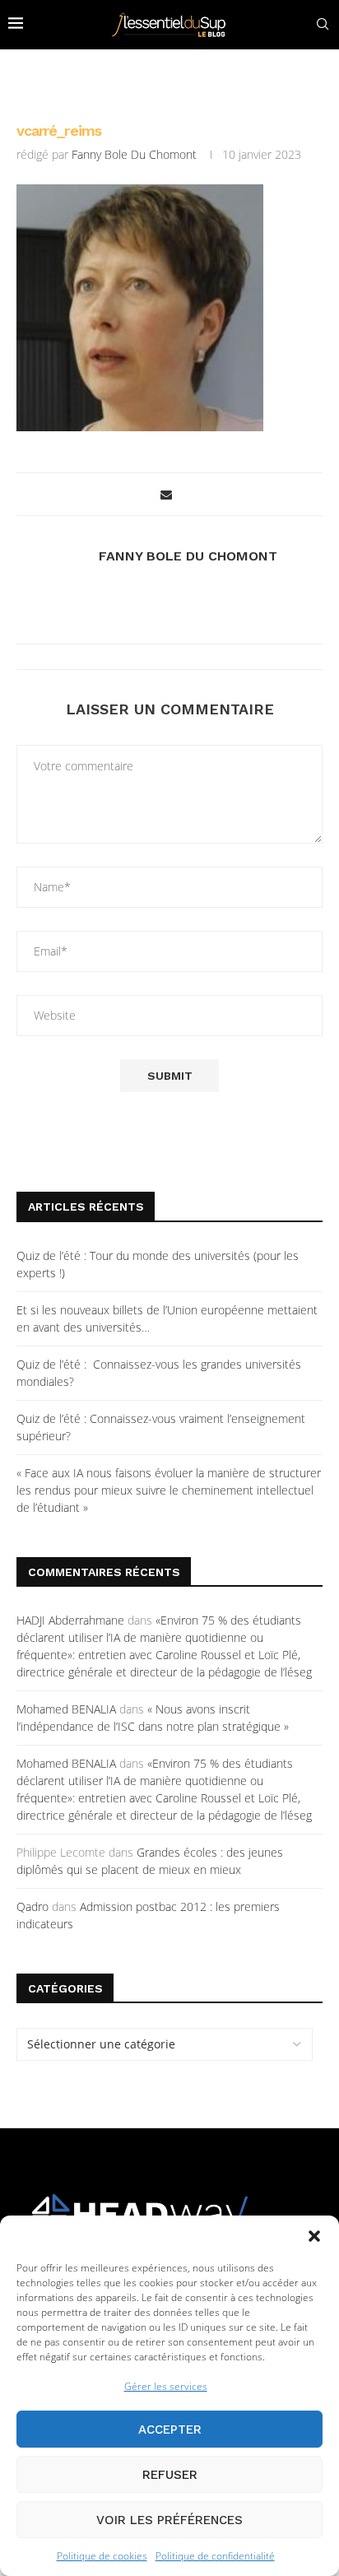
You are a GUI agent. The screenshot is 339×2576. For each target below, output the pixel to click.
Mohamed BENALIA (66, 1709)
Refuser (170, 2475)
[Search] (323, 24)
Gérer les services (166, 2386)
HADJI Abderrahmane (70, 1620)
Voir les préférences (169, 2520)
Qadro (33, 1906)
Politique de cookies (102, 2556)
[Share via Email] (166, 494)
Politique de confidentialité (215, 2556)
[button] (314, 2236)
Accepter (170, 2430)
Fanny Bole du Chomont (134, 154)
